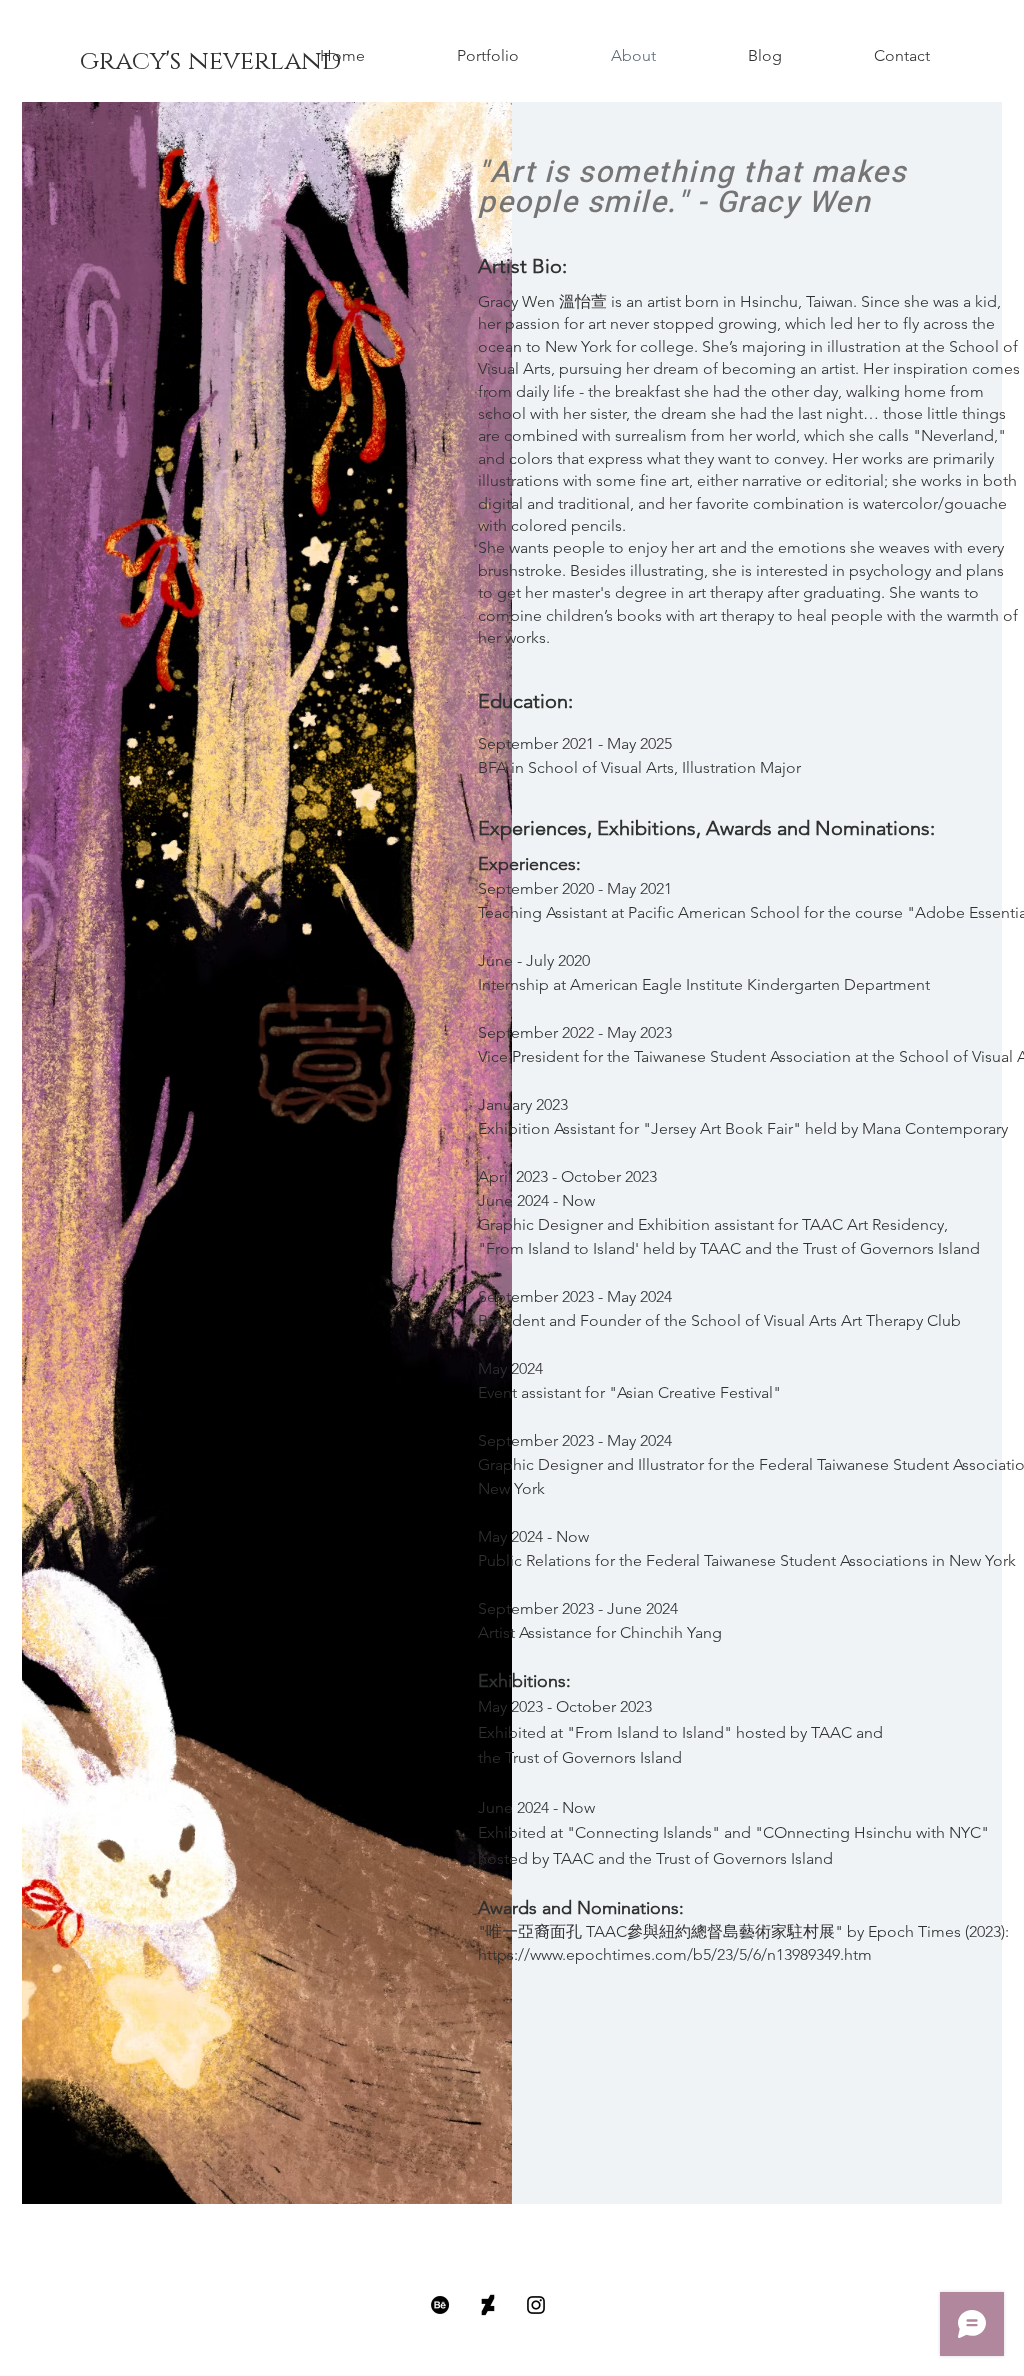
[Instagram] (536, 2305)
